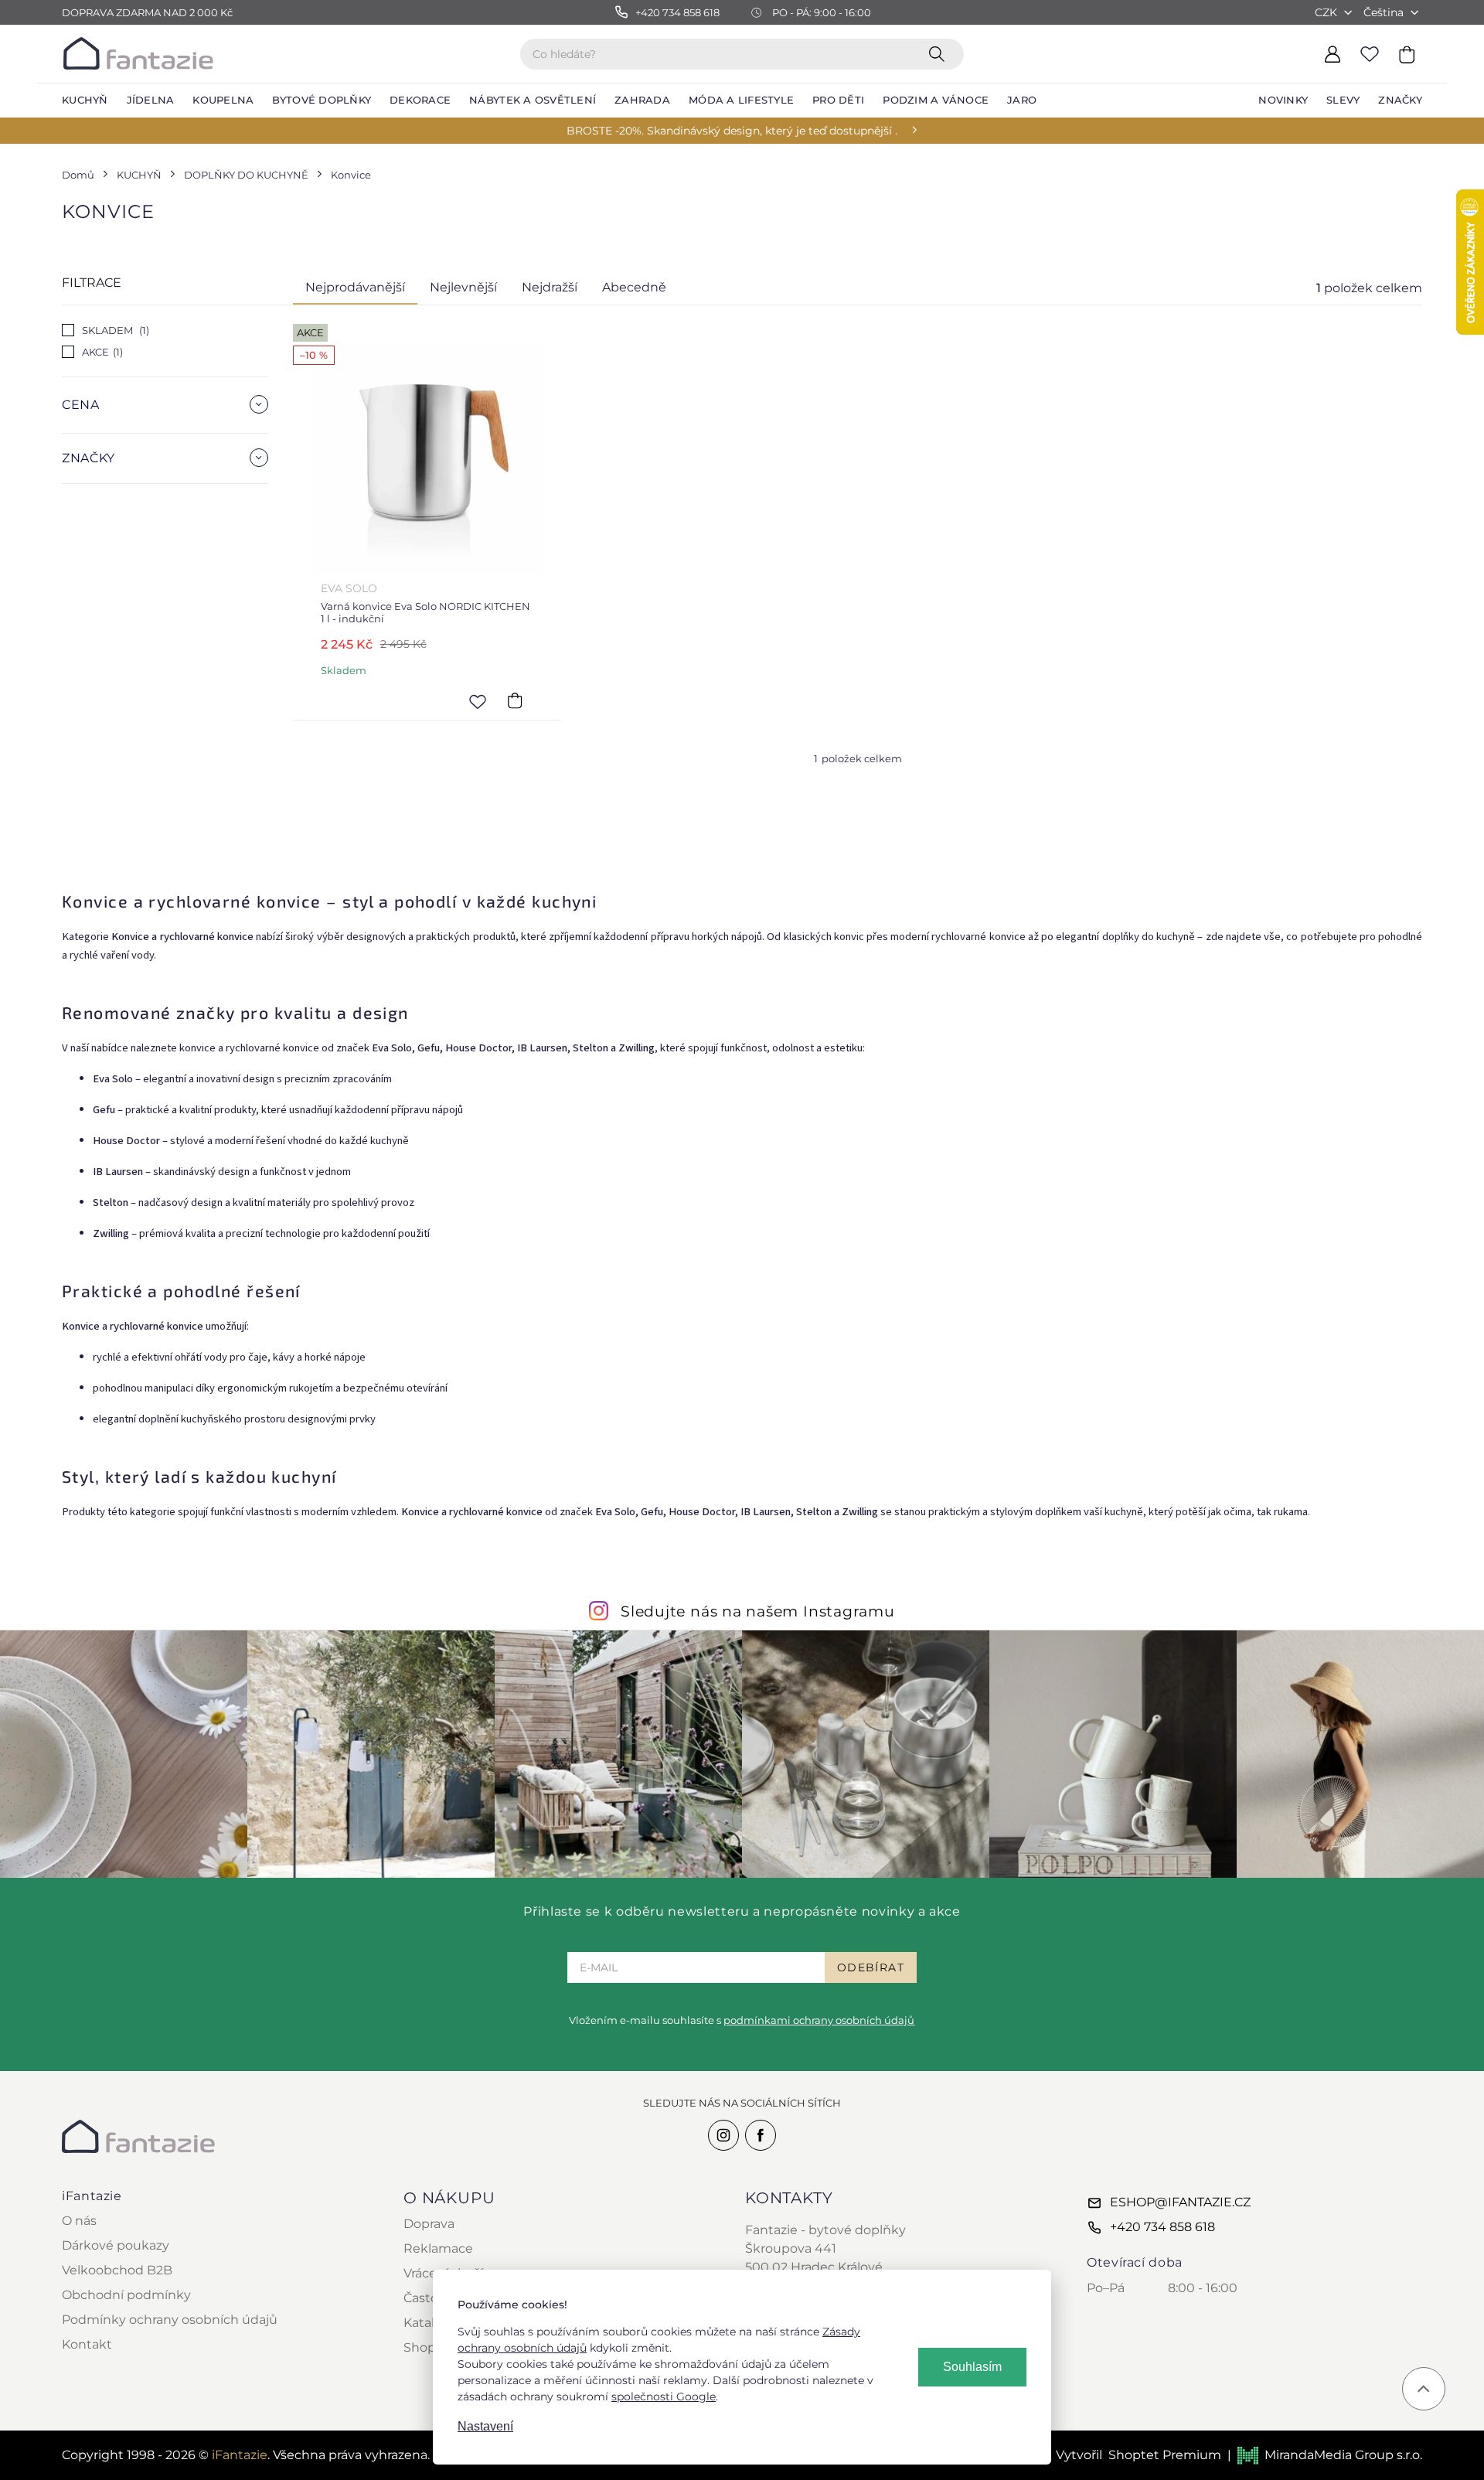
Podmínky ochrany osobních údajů (170, 2320)
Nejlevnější (463, 287)
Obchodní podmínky (126, 2295)
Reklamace (438, 2248)
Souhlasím (972, 2367)
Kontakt (87, 2344)
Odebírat (871, 1967)
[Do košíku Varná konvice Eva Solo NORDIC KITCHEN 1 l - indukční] (515, 701)
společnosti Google (664, 2397)
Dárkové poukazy (116, 2245)
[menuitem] (85, 100)
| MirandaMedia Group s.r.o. (1325, 2455)
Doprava (429, 2224)
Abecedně (634, 287)
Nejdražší (550, 287)
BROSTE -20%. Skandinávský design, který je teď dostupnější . (732, 131)
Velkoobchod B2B (117, 2270)
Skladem (114, 330)
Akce (101, 352)
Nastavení (485, 2426)
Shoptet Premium (1165, 2455)
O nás (79, 2221)
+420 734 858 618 (1162, 2227)
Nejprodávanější (355, 287)
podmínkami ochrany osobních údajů (819, 2020)
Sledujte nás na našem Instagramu (758, 1611)
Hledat (940, 53)
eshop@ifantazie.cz (1180, 2202)
